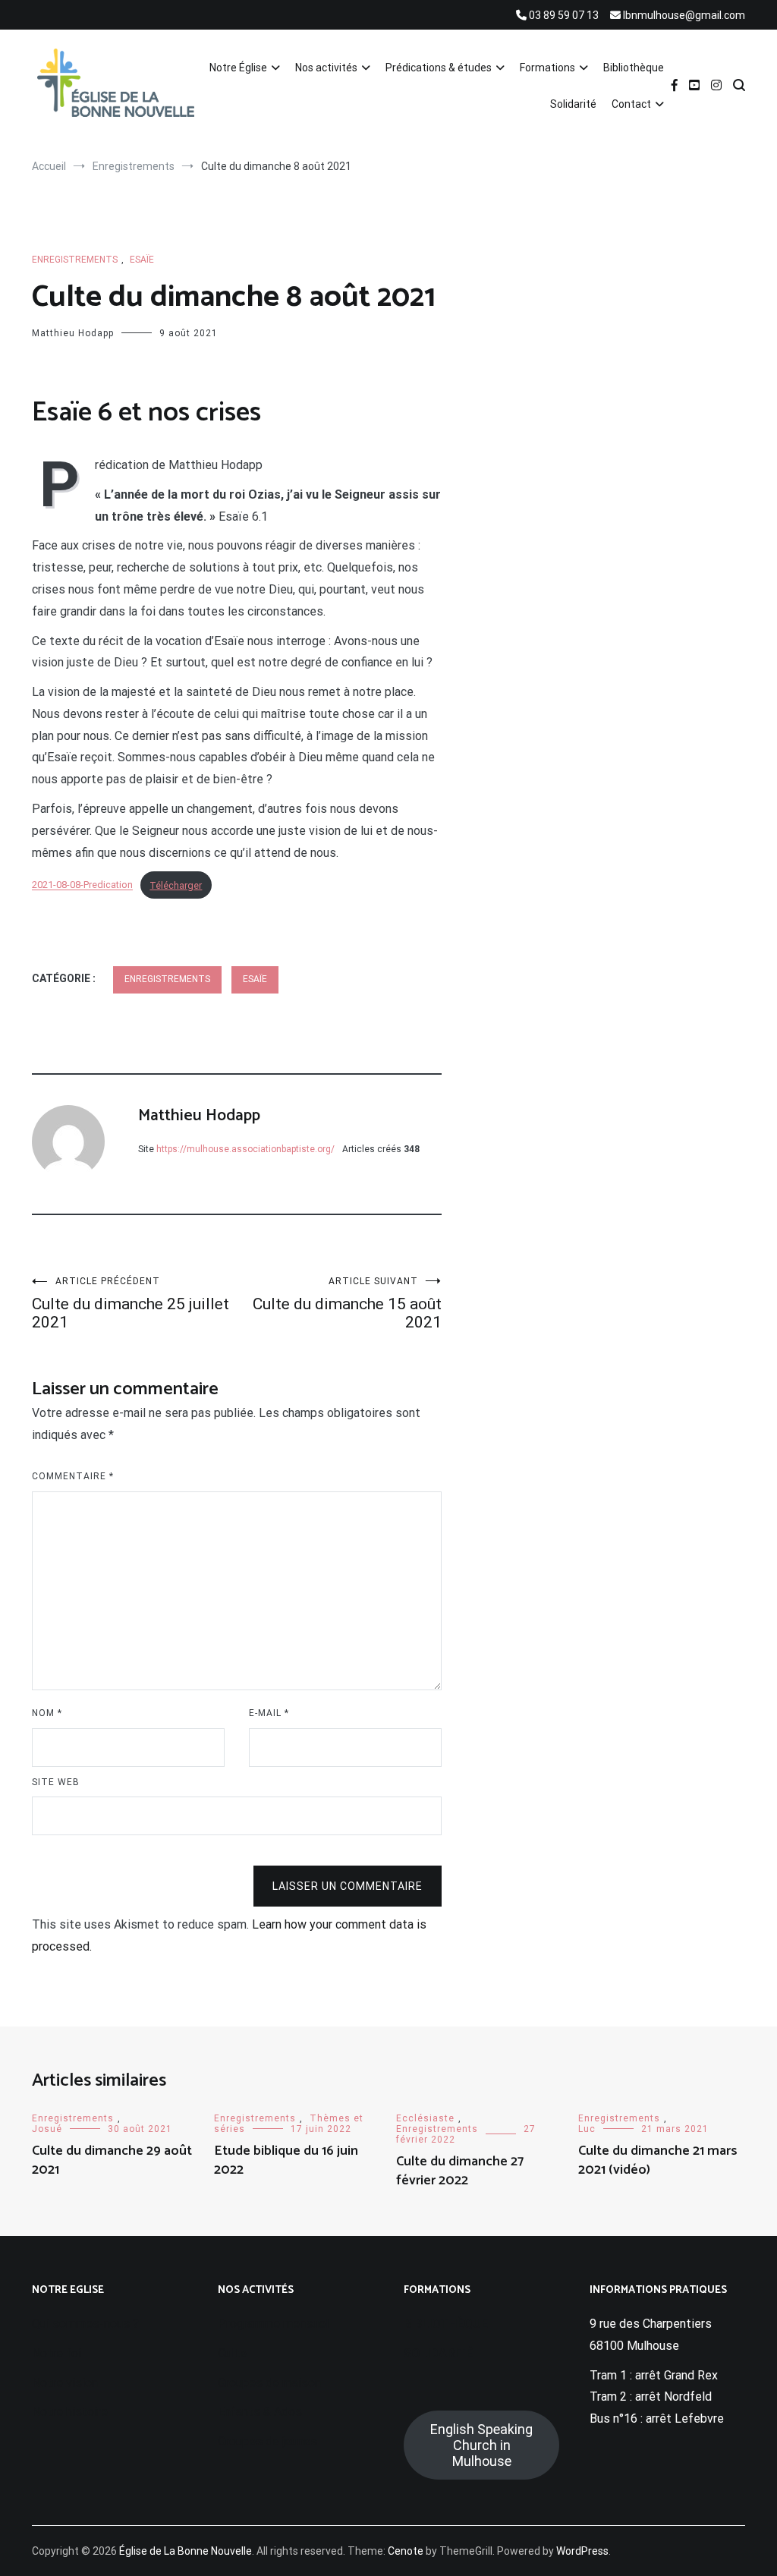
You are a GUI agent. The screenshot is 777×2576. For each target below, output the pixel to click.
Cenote (406, 2551)
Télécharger (176, 885)
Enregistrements (75, 260)
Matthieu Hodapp (73, 333)
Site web (56, 1782)
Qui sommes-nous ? (85, 2324)
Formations (547, 68)
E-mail (269, 1713)
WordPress (582, 2551)
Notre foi (57, 2353)
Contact (631, 104)
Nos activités (326, 68)
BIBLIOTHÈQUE (446, 2324)
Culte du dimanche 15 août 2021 (347, 1304)
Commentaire (73, 1476)
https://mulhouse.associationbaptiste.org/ (245, 1149)
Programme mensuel (273, 2324)
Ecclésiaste (425, 2118)
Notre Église (238, 68)
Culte (232, 2353)
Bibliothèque (634, 68)
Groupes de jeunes (267, 2441)
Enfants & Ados (260, 2412)
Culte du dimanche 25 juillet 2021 (131, 1304)
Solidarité (573, 104)
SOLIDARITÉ (438, 2353)
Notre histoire (70, 2412)
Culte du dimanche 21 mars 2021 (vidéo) (658, 2160)
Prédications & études (439, 68)
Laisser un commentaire (348, 1886)
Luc (587, 2129)
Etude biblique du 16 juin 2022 (286, 2160)
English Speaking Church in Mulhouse (481, 2445)
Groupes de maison (269, 2383)
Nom (47, 1713)
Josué (47, 2129)
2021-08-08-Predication (82, 885)
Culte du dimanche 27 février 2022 (460, 2171)
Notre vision (65, 2383)
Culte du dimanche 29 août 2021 (112, 2160)
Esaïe (142, 260)
